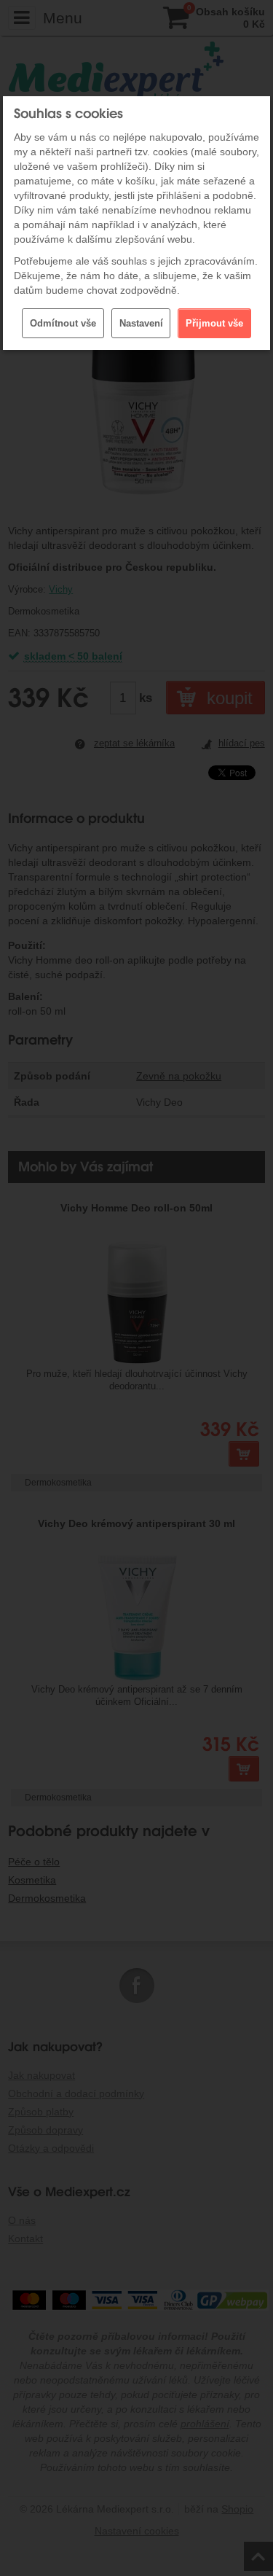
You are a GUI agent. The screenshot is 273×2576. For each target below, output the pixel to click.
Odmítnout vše (63, 323)
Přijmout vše (214, 323)
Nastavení (141, 323)
